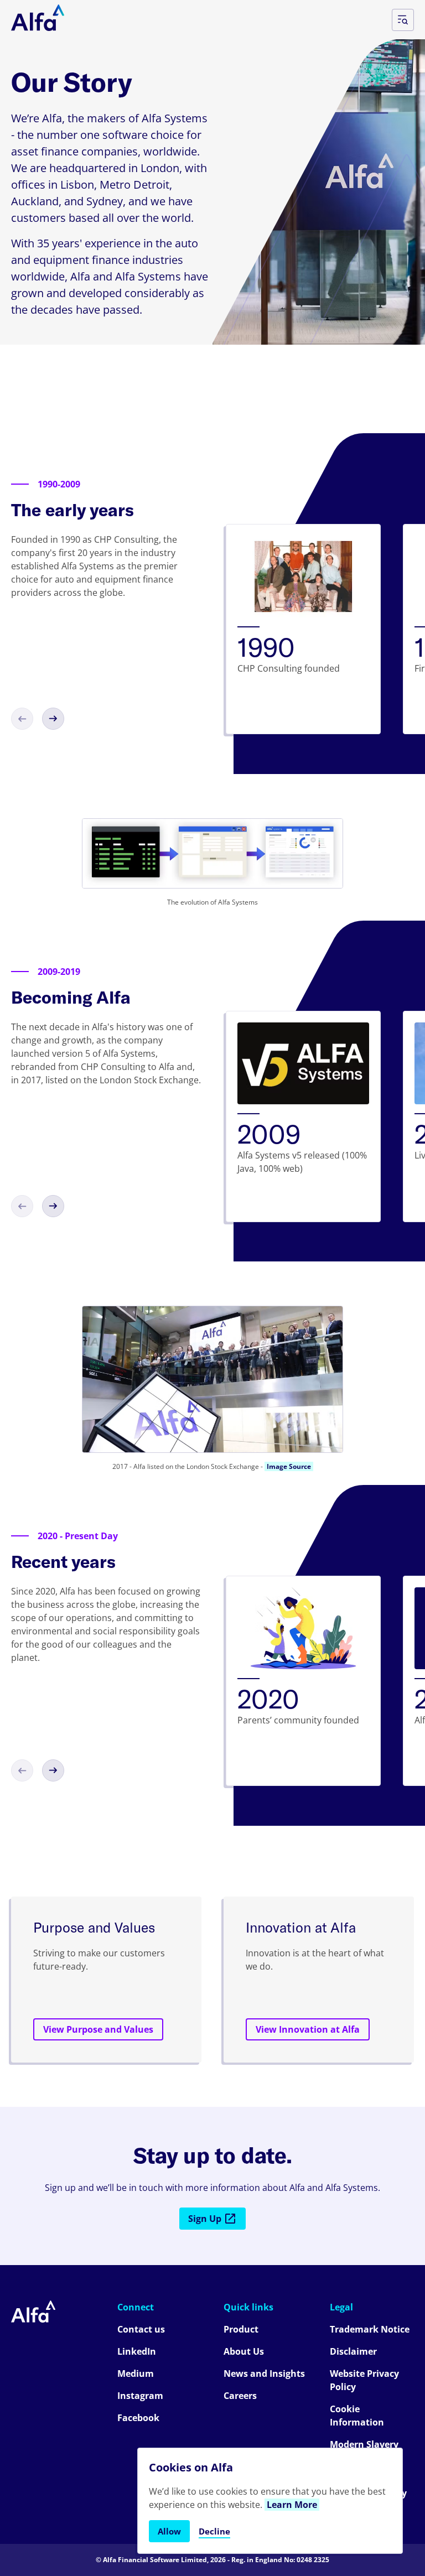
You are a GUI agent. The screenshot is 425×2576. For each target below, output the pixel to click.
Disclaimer (353, 2351)
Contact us (141, 2329)
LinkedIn (137, 2351)
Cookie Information (357, 2416)
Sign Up (205, 2219)
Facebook (138, 2418)
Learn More (292, 2505)
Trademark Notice (370, 2329)
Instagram (140, 2396)
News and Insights (264, 2374)
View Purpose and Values (98, 2029)
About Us (244, 2351)
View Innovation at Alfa (308, 2029)
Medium (136, 2374)
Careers (240, 2396)
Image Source (289, 1466)
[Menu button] (403, 20)
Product (241, 2329)
